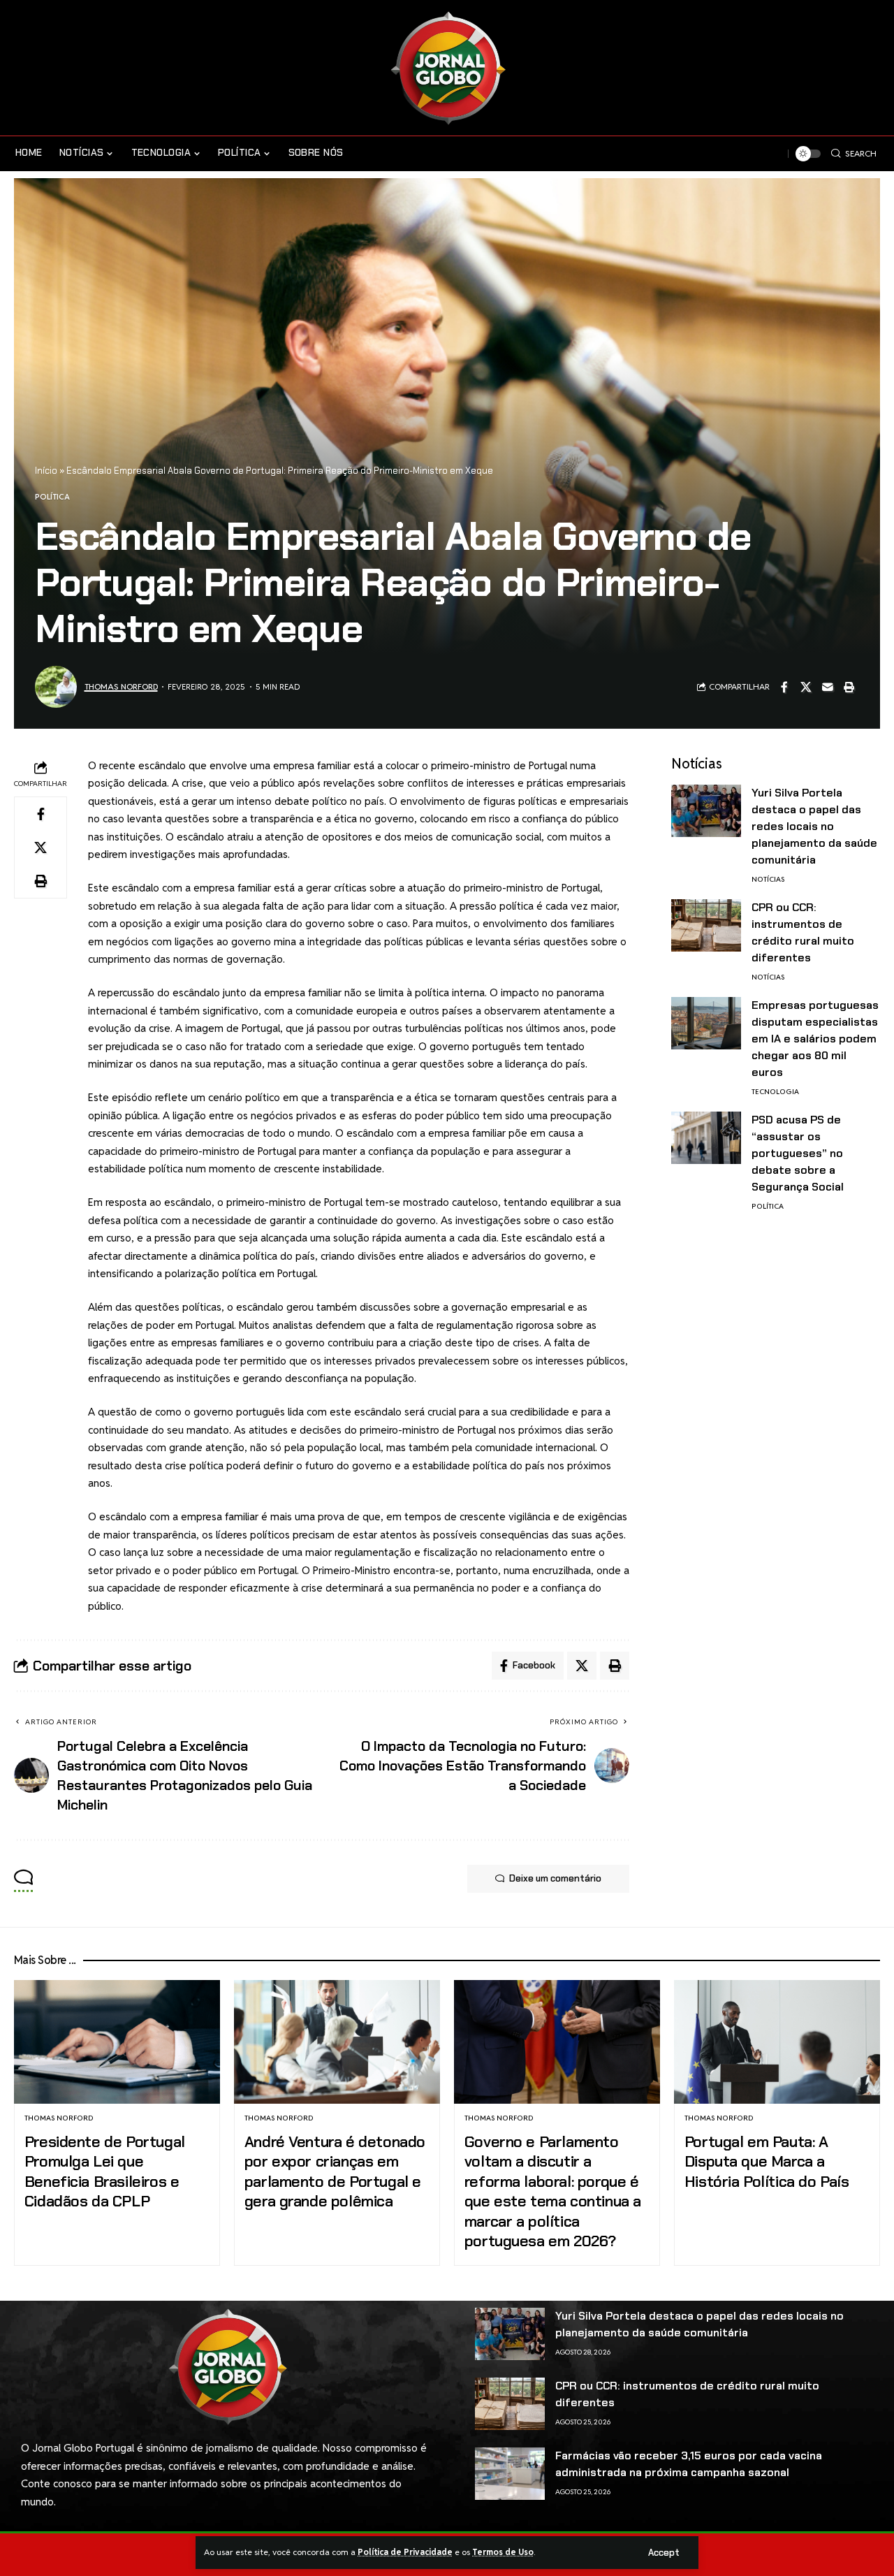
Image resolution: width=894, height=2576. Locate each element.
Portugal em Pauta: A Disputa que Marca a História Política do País (767, 2162)
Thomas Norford (121, 686)
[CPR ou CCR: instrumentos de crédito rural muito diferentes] (706, 925)
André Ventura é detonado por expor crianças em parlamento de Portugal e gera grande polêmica (335, 2172)
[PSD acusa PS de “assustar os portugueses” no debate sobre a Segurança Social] (706, 1138)
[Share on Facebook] (784, 687)
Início (46, 471)
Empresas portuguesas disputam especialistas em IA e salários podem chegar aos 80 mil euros (815, 1039)
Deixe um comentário (555, 1878)
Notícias (768, 879)
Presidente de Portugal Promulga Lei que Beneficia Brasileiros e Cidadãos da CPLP (105, 2172)
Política (52, 497)
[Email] (828, 687)
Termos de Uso (503, 2552)
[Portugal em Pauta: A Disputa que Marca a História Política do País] (777, 2042)
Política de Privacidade (405, 2552)
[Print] (849, 687)
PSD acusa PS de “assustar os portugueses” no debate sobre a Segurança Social (798, 1153)
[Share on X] (806, 687)
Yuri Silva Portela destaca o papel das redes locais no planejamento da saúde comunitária (814, 826)
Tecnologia (775, 1092)
